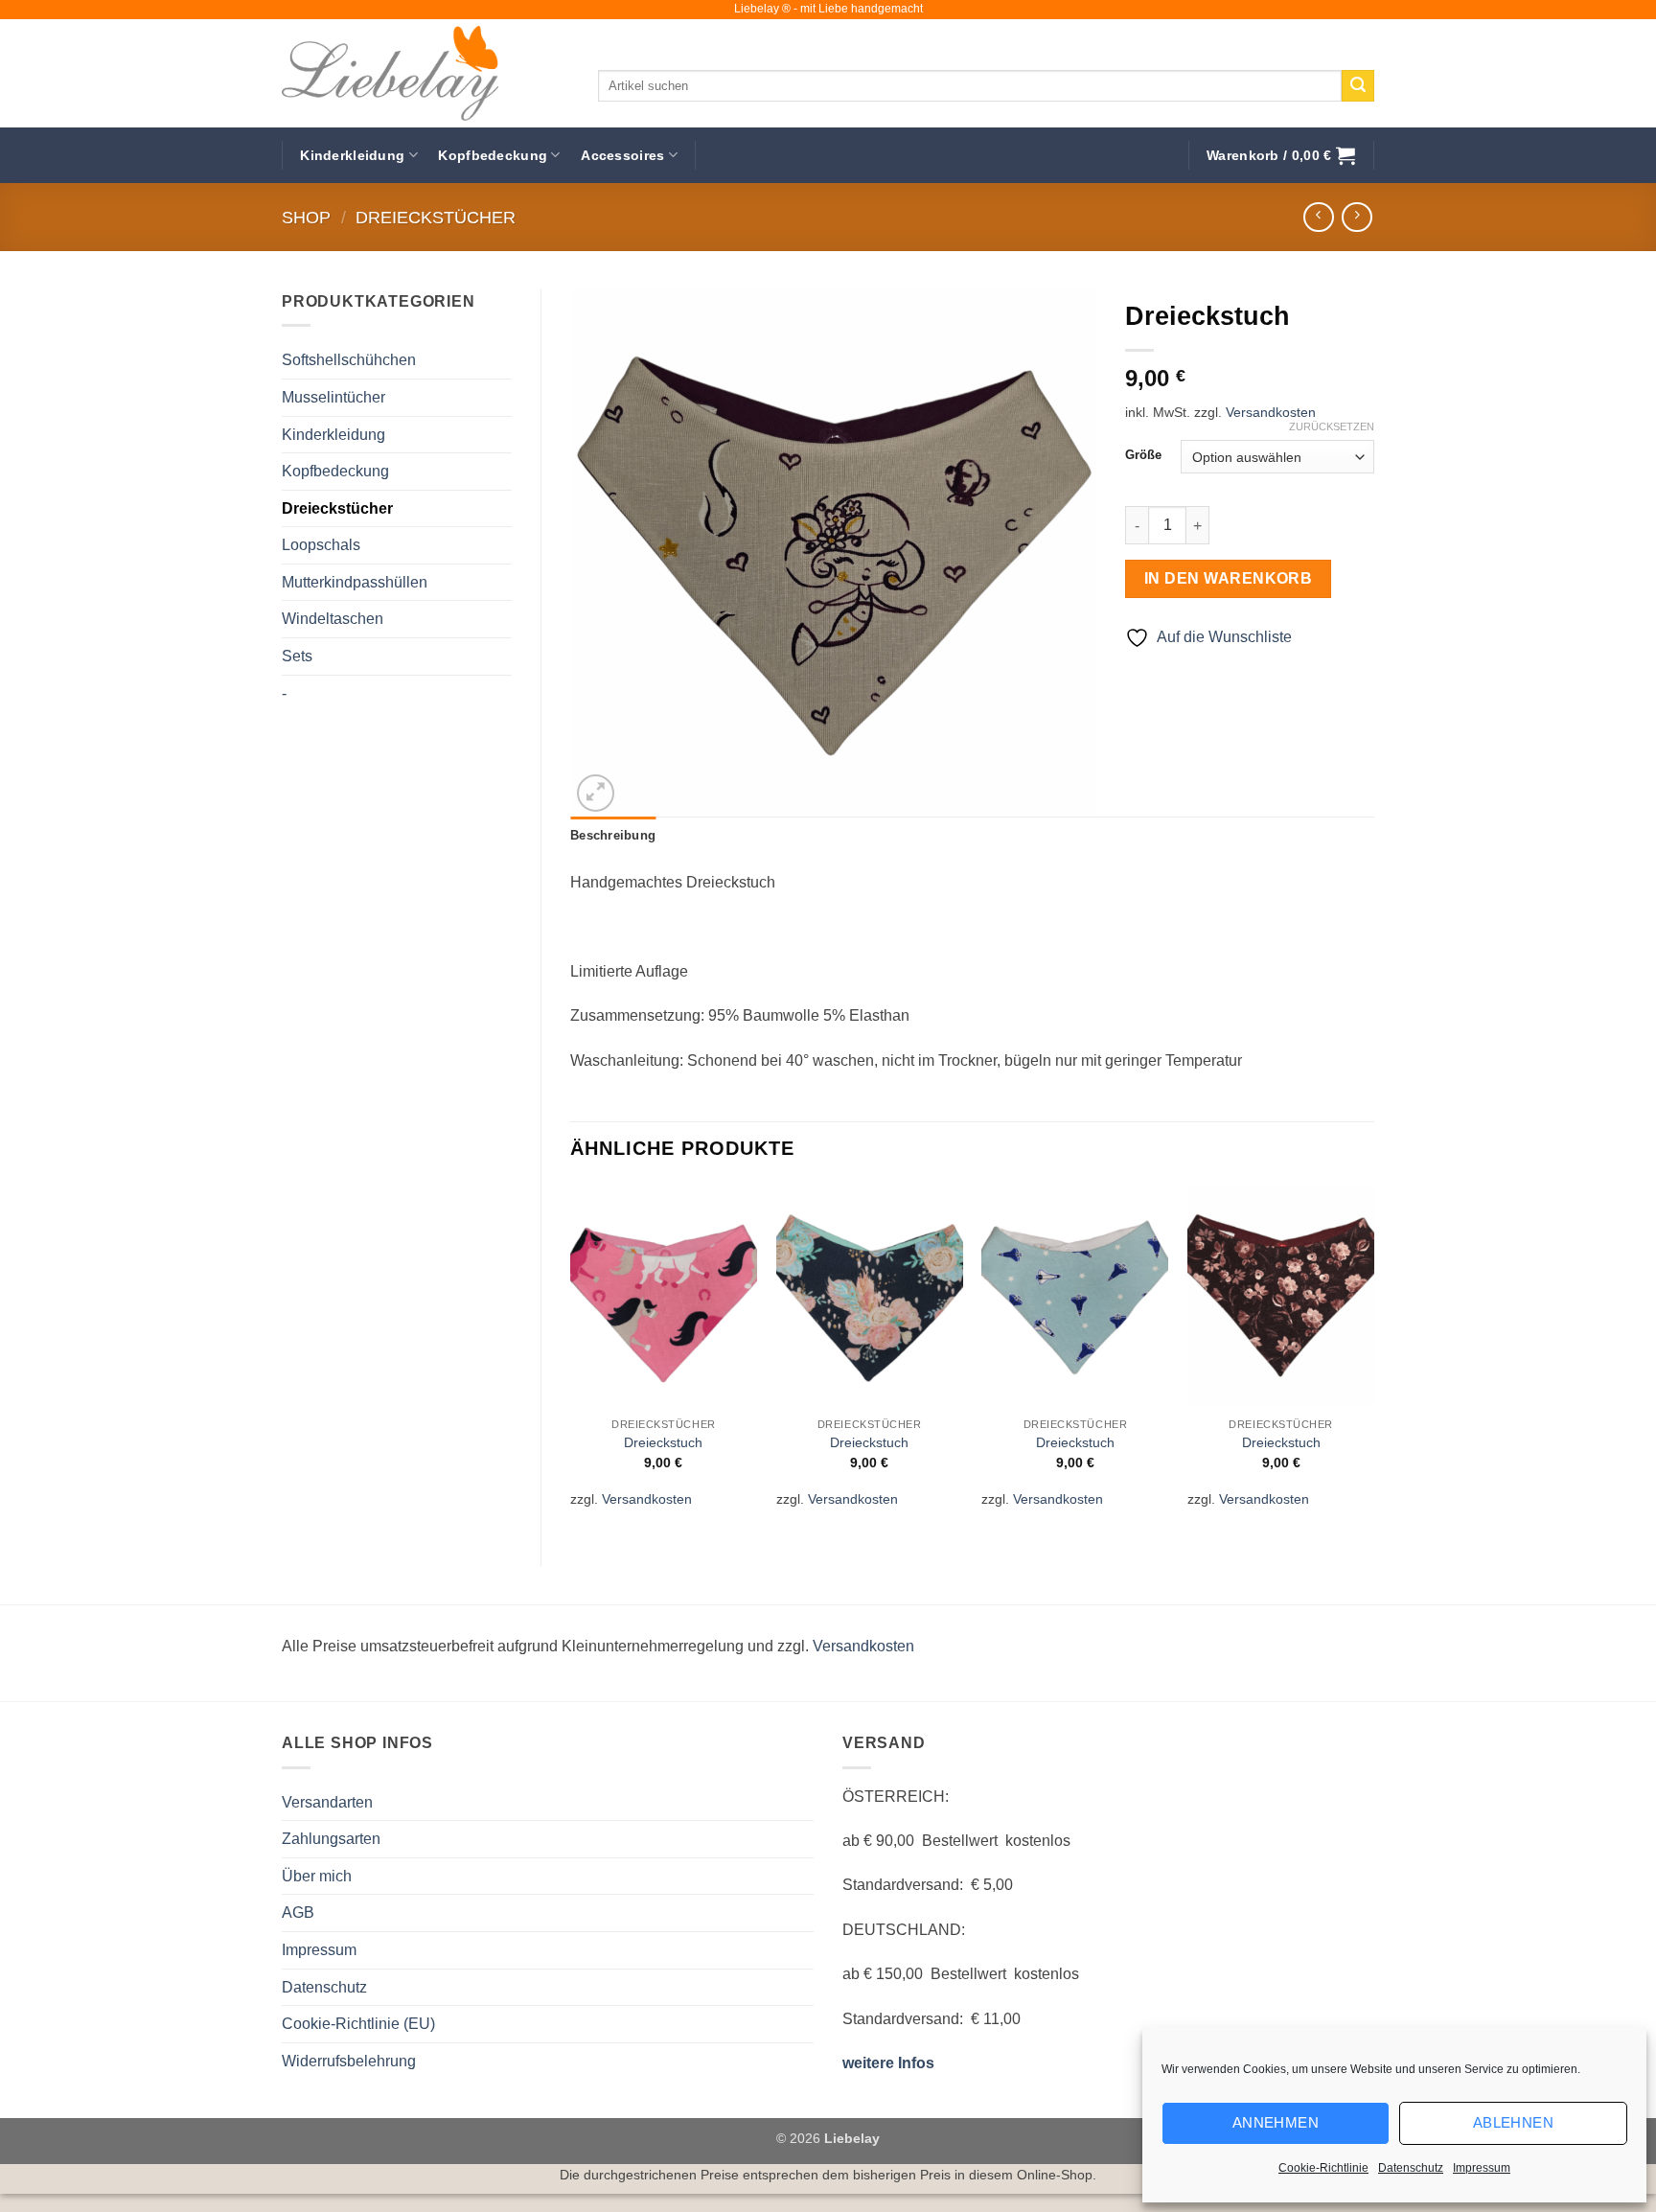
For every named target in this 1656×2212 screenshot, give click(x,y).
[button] (1281, 156)
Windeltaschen (333, 619)
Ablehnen (1514, 2122)
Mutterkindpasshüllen (355, 582)
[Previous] (571, 1359)
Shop (306, 217)
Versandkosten (1271, 412)
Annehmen (1276, 2122)
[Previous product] (1357, 217)
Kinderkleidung (352, 155)
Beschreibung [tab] (613, 835)
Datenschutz (1411, 2168)
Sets (297, 656)
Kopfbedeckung (493, 155)
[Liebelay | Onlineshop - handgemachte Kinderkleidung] (425, 73)
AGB (298, 1912)
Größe (1143, 455)
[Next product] (1318, 217)
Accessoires (622, 155)
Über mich (317, 1876)
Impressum (1482, 2168)
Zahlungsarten (331, 1839)
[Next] (1373, 1359)
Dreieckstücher (436, 217)
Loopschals (321, 545)
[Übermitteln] (1358, 86)
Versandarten (327, 1802)
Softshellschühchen (349, 360)
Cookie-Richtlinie (1323, 2168)
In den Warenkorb (1228, 578)
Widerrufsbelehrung (349, 2061)
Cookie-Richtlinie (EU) (358, 2024)
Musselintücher (333, 397)
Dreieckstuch (663, 1442)
